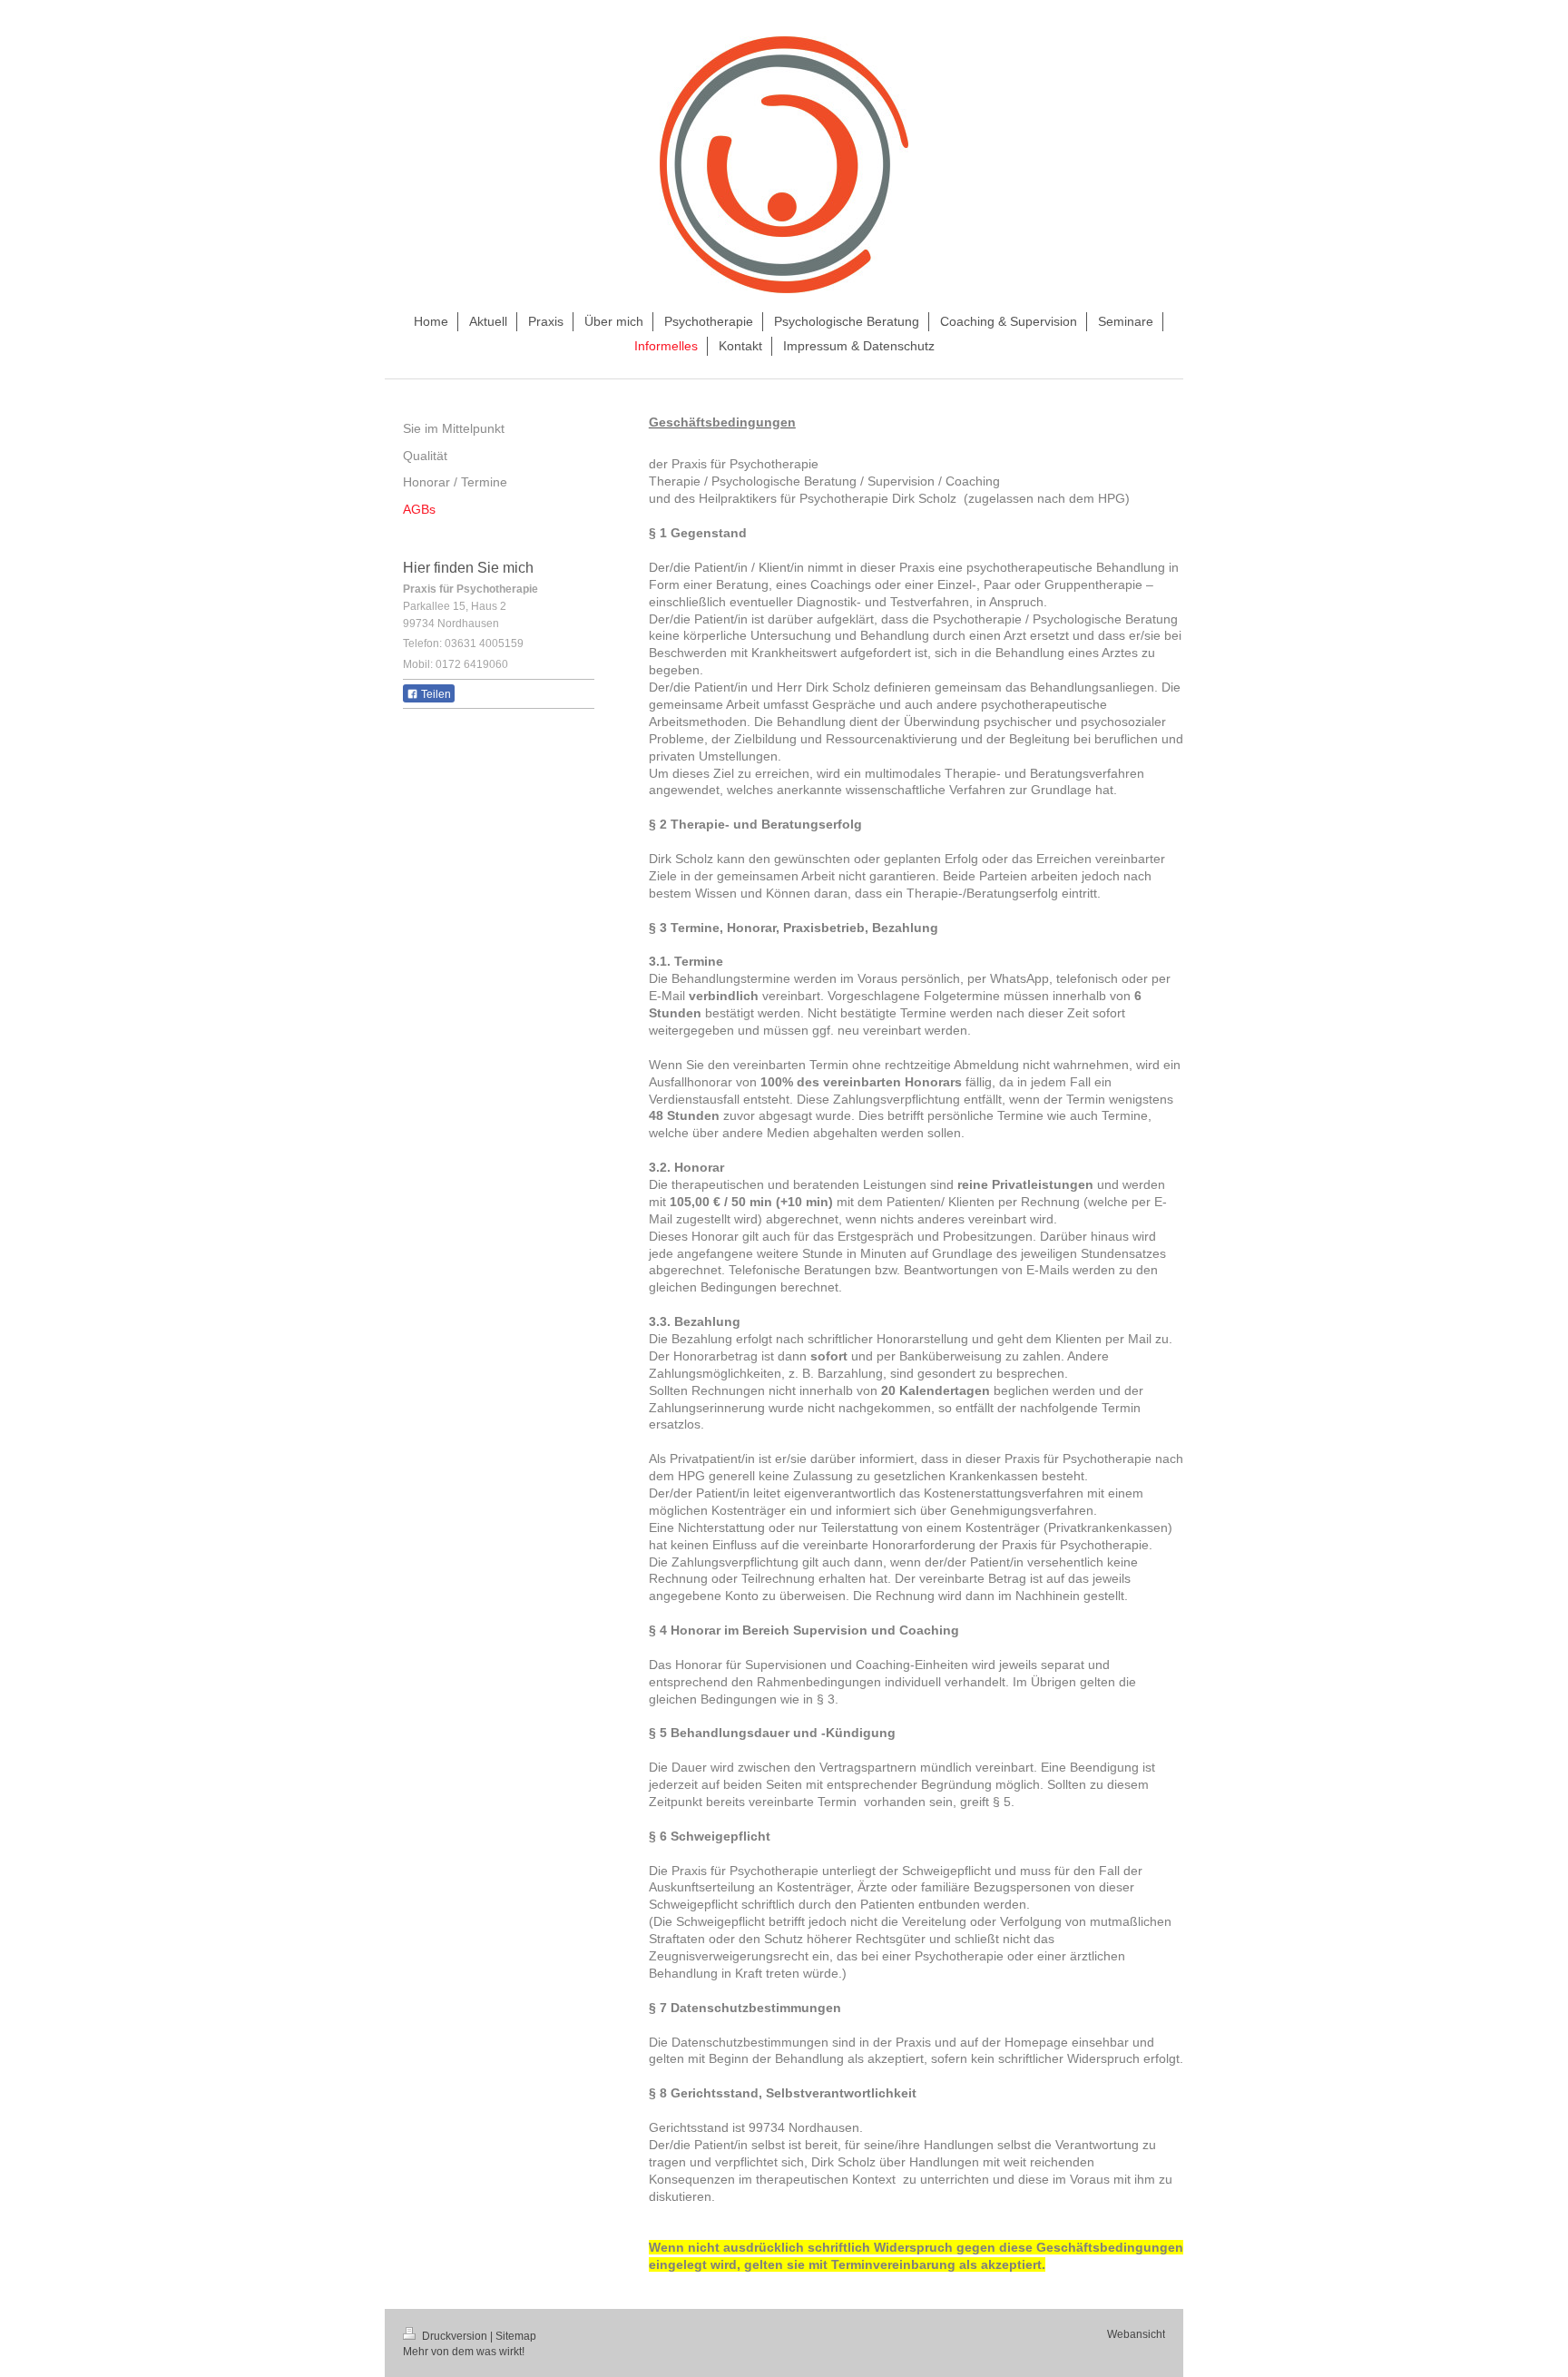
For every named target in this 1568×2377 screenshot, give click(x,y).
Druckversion (455, 2336)
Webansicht (1136, 2334)
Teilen (435, 694)
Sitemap (516, 2336)
